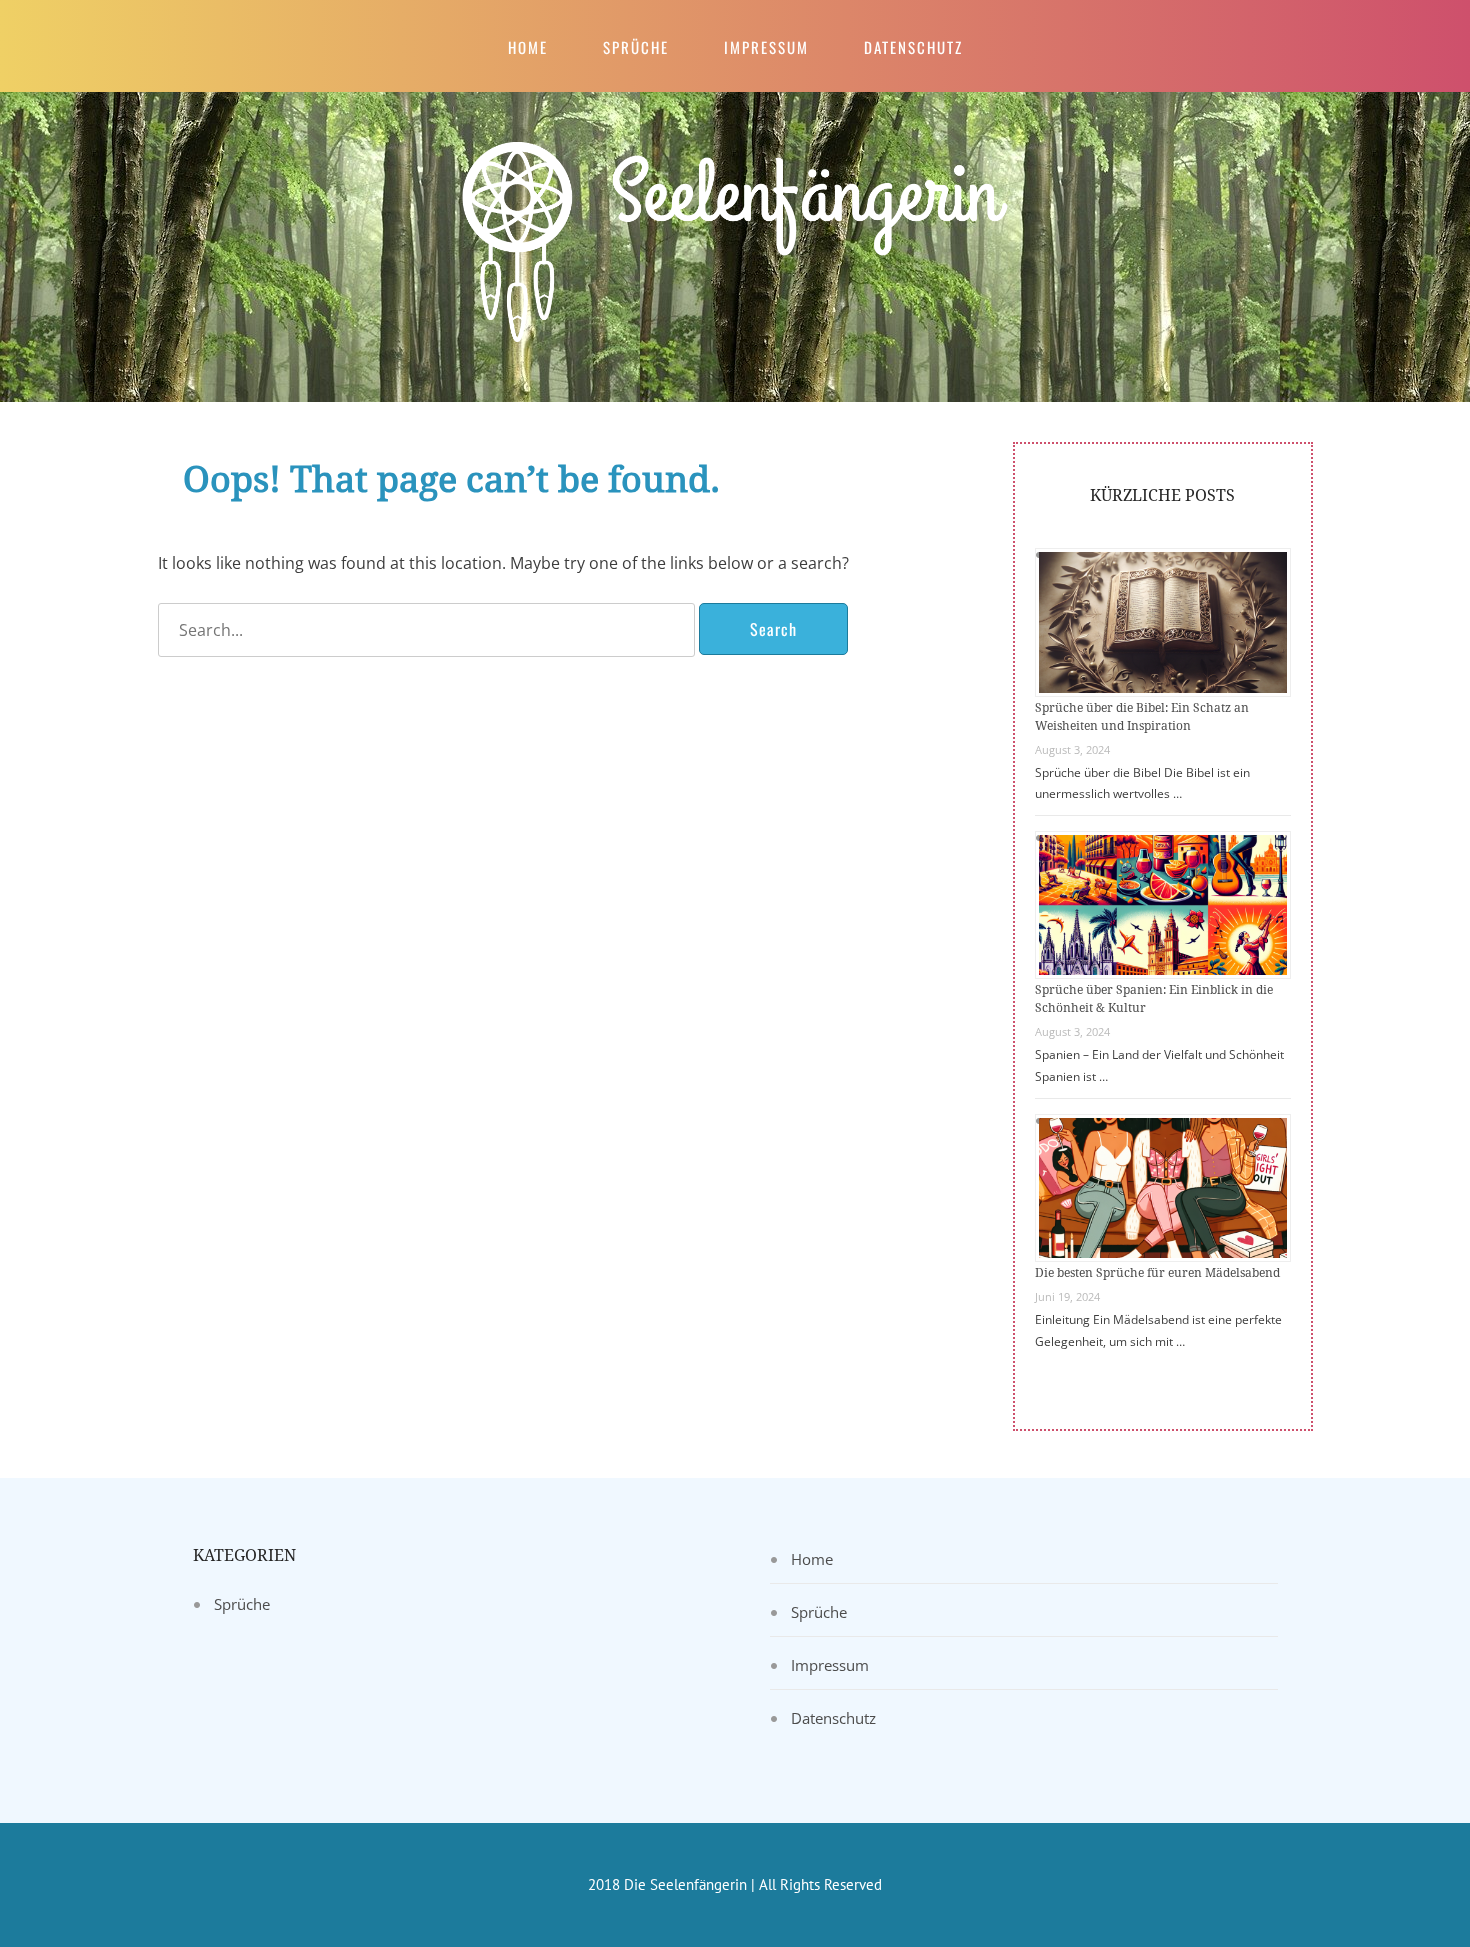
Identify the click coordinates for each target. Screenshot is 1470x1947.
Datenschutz (913, 47)
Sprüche (636, 47)
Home (528, 47)
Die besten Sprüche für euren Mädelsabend (1157, 1273)
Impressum (766, 47)
